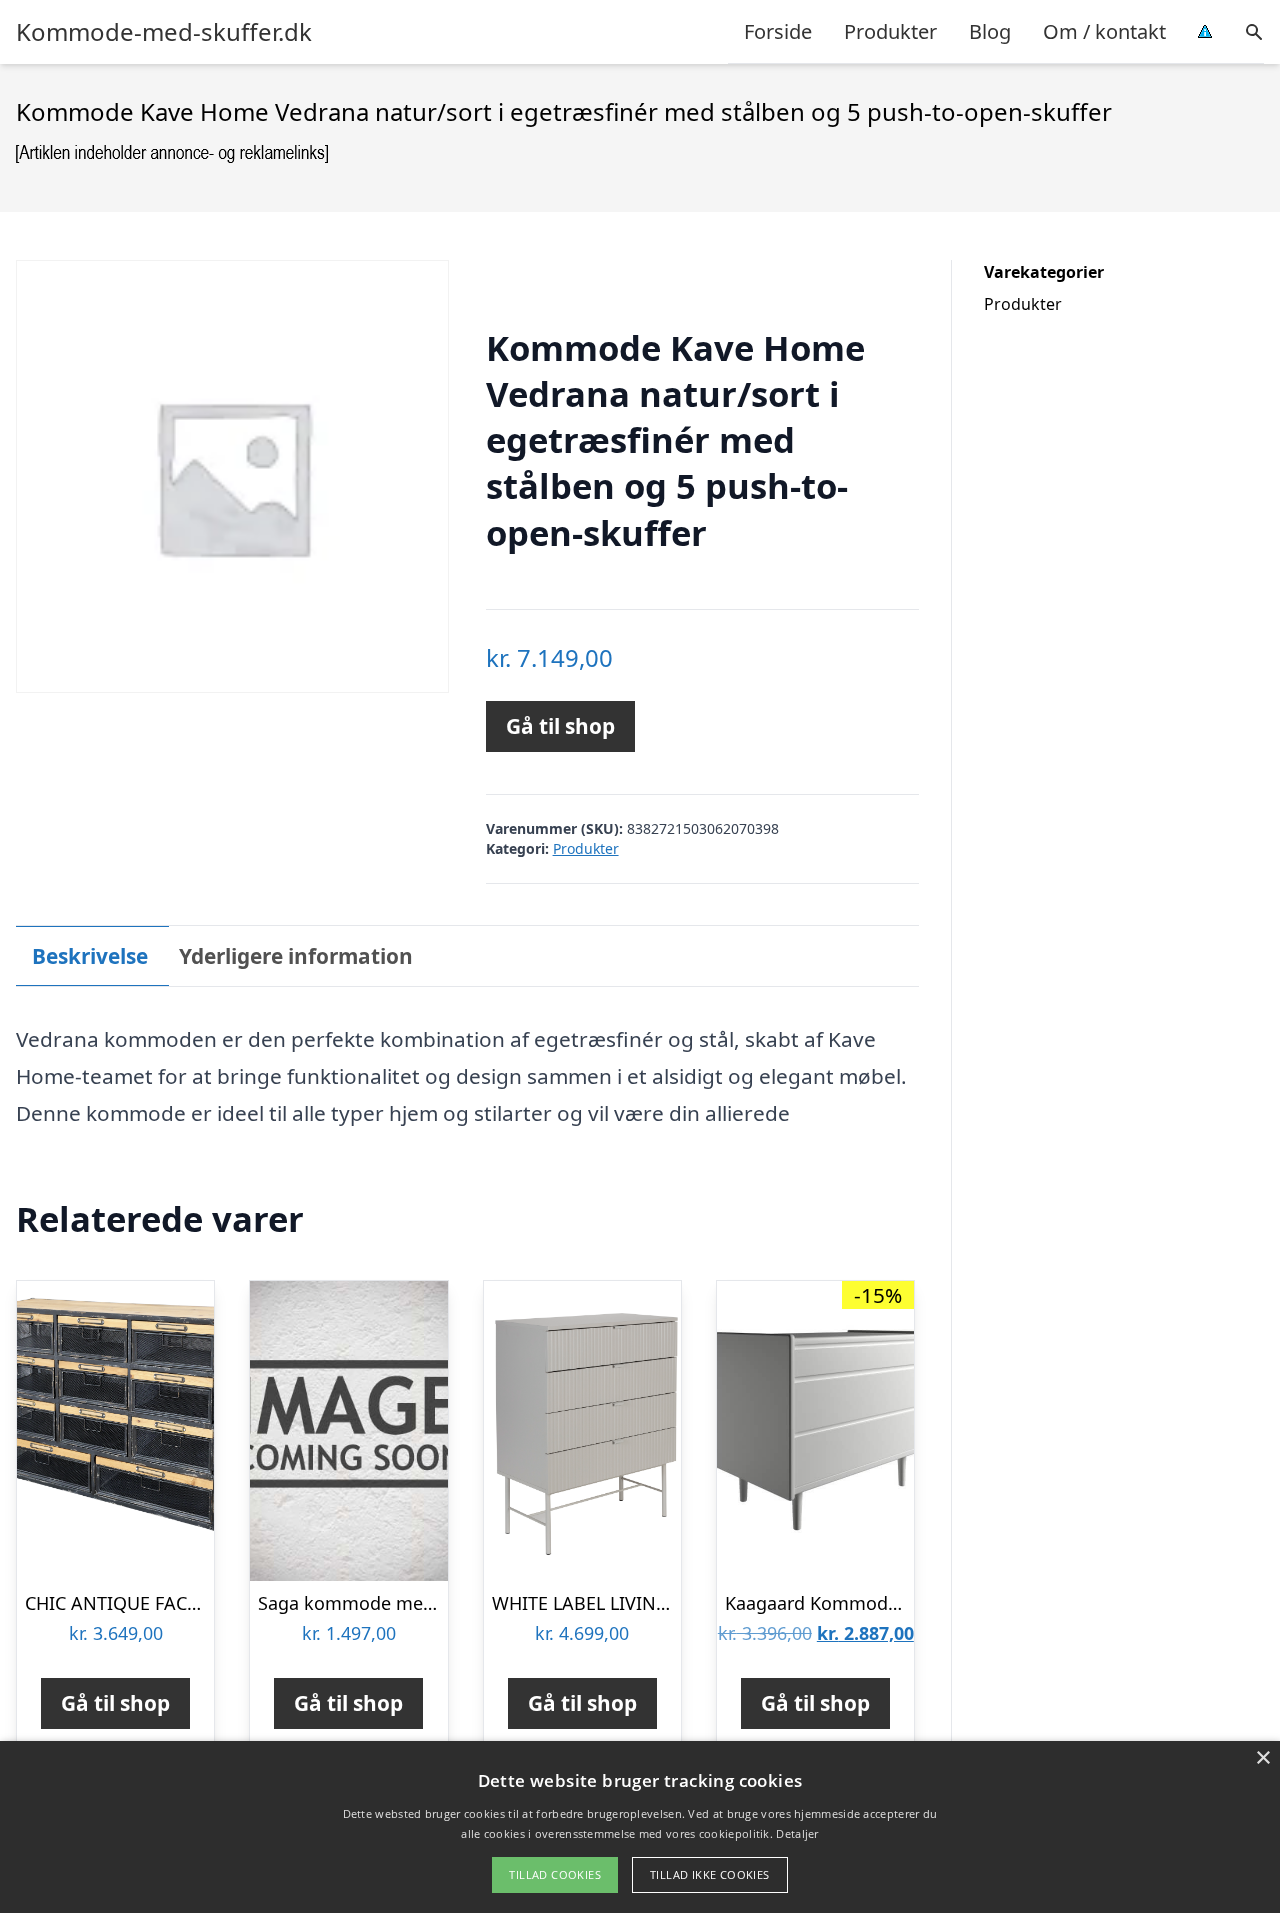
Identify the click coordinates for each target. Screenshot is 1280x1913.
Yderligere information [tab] (296, 956)
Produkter (890, 31)
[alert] (640, 1827)
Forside (778, 31)
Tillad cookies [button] (555, 1874)
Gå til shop (560, 726)
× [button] (1262, 1758)
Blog (990, 31)
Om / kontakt (1104, 31)
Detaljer (797, 1833)
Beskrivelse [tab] (90, 956)
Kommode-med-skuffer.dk (164, 32)
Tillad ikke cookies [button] (710, 1874)
